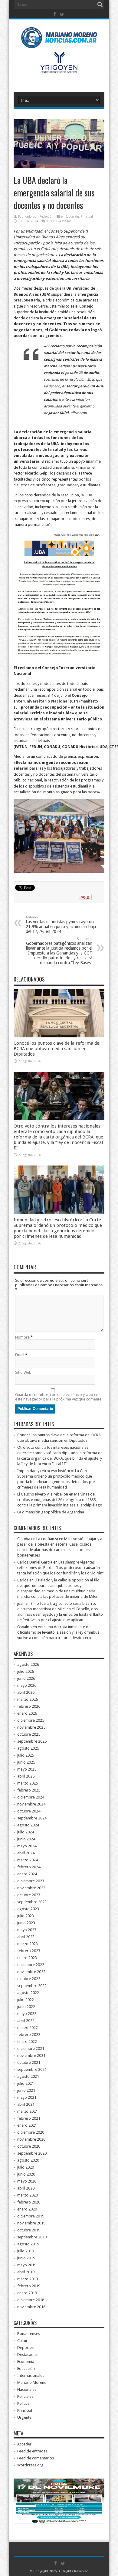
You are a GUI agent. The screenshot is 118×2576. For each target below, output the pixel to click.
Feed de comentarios (36, 2458)
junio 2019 (26, 2258)
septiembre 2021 (32, 2069)
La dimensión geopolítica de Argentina (51, 1512)
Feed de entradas (32, 2451)
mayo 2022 (27, 2014)
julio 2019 (26, 2251)
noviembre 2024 (31, 1804)
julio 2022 (26, 2000)
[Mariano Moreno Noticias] (59, 39)
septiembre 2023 (32, 1902)
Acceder (24, 2444)
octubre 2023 (29, 1895)
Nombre (22, 1337)
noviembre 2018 (31, 2307)
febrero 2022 (29, 2035)
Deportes (25, 2348)
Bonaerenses (29, 2334)
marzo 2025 (28, 1783)
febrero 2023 (29, 1951)
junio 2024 (26, 1839)
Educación (72, 217)
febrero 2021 (29, 2118)
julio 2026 (26, 1671)
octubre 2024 (29, 1811)
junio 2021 (26, 2090)
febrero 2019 (29, 2286)
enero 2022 (27, 2042)
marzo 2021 (28, 2111)
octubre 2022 (29, 1979)
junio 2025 (26, 1762)
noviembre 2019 (31, 2223)
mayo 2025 (27, 1769)
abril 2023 (26, 1937)
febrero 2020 (29, 2202)
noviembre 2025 (31, 1727)
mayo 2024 (27, 1846)
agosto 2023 (28, 1909)
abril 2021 (26, 2104)
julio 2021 (26, 2083)
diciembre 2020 (31, 2132)
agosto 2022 (28, 1993)
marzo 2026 (28, 1699)
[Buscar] (100, 5)
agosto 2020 (28, 2160)
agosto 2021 (28, 2076)
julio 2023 (26, 1916)
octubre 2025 (29, 1734)
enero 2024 (27, 1874)
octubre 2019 (29, 2230)
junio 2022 (26, 2007)
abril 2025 (26, 1776)
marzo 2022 (28, 2028)
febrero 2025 (29, 1790)
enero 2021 (27, 2125)
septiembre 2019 (32, 2237)
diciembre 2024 (31, 1797)
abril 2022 (26, 2021)
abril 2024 (26, 1853)
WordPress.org (30, 2465)
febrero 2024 (29, 1867)
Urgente (24, 2417)
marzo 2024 (28, 1860)
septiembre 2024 (32, 1818)
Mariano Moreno (32, 2382)
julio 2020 (26, 2167)
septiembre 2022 (32, 1986)
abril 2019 (26, 2272)
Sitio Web (23, 1372)
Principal (87, 217)
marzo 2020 (28, 2195)
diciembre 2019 (31, 2216)
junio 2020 (26, 2174)
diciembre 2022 (31, 1965)
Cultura (23, 2341)
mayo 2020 (27, 2181)
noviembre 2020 (31, 2139)
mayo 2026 (27, 1685)
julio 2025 (26, 1755)
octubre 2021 (29, 2062)
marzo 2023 (28, 1944)
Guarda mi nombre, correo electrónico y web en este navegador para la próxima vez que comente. (59, 1397)
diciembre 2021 (31, 2049)
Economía (26, 2362)
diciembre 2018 (31, 2300)
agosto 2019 (28, 2244)
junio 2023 (26, 1923)
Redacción (46, 217)
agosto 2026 (28, 1664)
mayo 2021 (27, 2097)
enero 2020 (27, 2209)
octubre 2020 (29, 2146)
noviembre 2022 (31, 1972)
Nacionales (27, 2389)
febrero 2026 (29, 1706)
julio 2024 (26, 1832)
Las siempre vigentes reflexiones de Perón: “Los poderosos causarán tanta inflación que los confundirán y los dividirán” (61, 1568)
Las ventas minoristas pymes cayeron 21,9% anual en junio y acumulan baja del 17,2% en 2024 (61, 925)
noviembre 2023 (31, 1888)
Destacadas (27, 2355)
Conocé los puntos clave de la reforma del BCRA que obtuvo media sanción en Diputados (57, 1049)
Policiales (25, 2396)
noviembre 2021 (31, 2055)
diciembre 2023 (31, 1881)
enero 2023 (27, 1958)
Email (20, 1355)
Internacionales (31, 2375)
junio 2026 (26, 1678)
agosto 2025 (28, 1748)
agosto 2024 (28, 1825)
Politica (23, 2403)
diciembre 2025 (31, 1720)
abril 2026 (26, 1692)
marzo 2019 (28, 2279)
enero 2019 (27, 2293)
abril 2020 (26, 2188)
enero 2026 (27, 1713)
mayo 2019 (27, 2265)
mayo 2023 (27, 1930)
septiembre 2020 (32, 2153)
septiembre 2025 (32, 1741)
